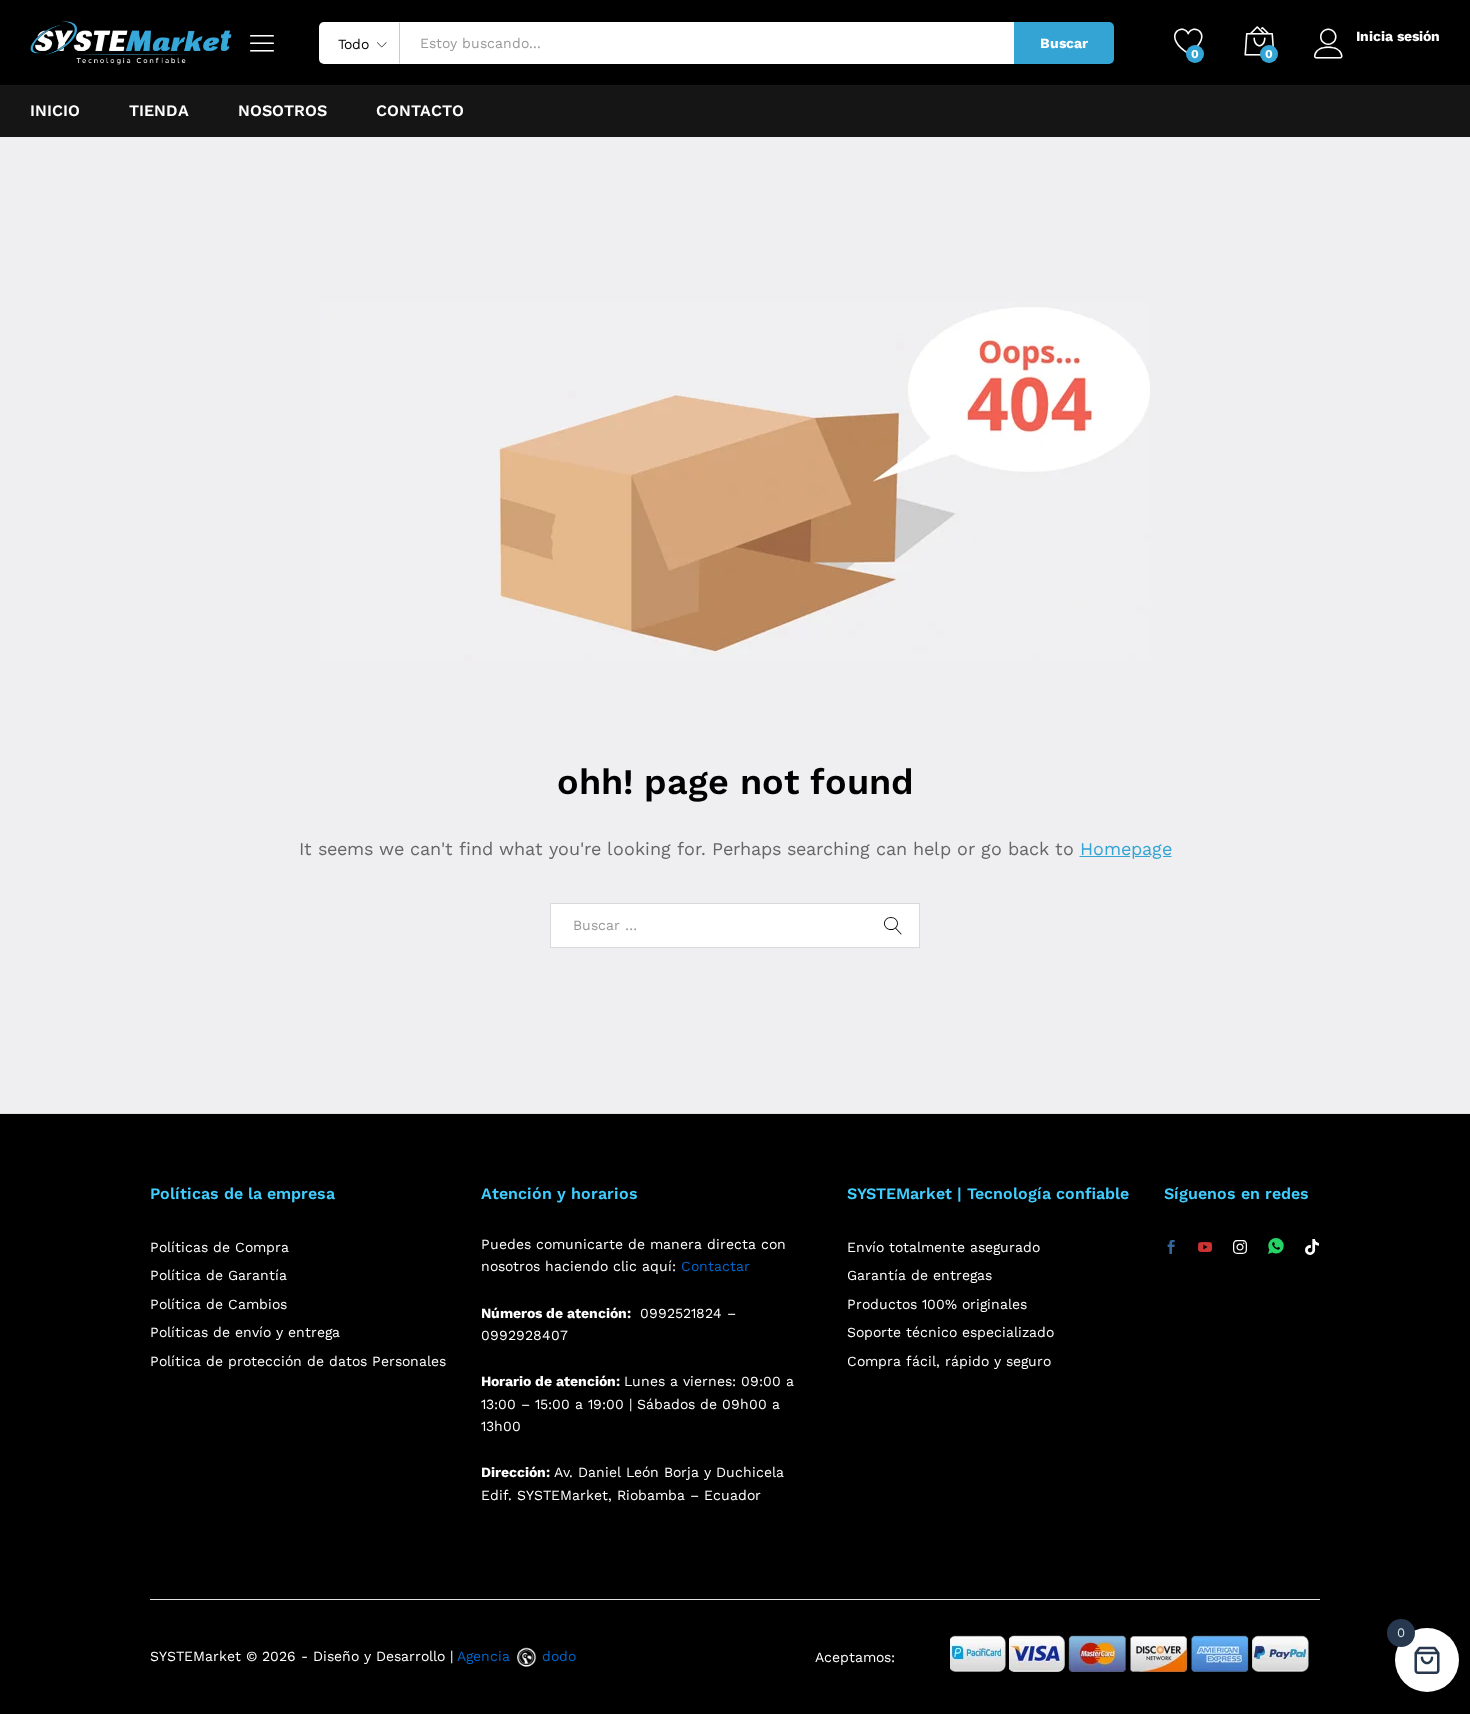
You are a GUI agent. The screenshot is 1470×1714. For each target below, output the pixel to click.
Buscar (1064, 43)
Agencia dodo (516, 1656)
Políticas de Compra (219, 1247)
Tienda (159, 111)
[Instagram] (1240, 1248)
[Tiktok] (1312, 1248)
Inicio (55, 111)
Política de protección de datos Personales (298, 1361)
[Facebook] (1171, 1248)
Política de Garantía (218, 1275)
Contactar (715, 1266)
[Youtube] (1205, 1248)
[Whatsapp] (1276, 1247)
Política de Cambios (218, 1304)
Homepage (1126, 848)
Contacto (420, 111)
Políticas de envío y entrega (245, 1332)
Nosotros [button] (282, 111)
